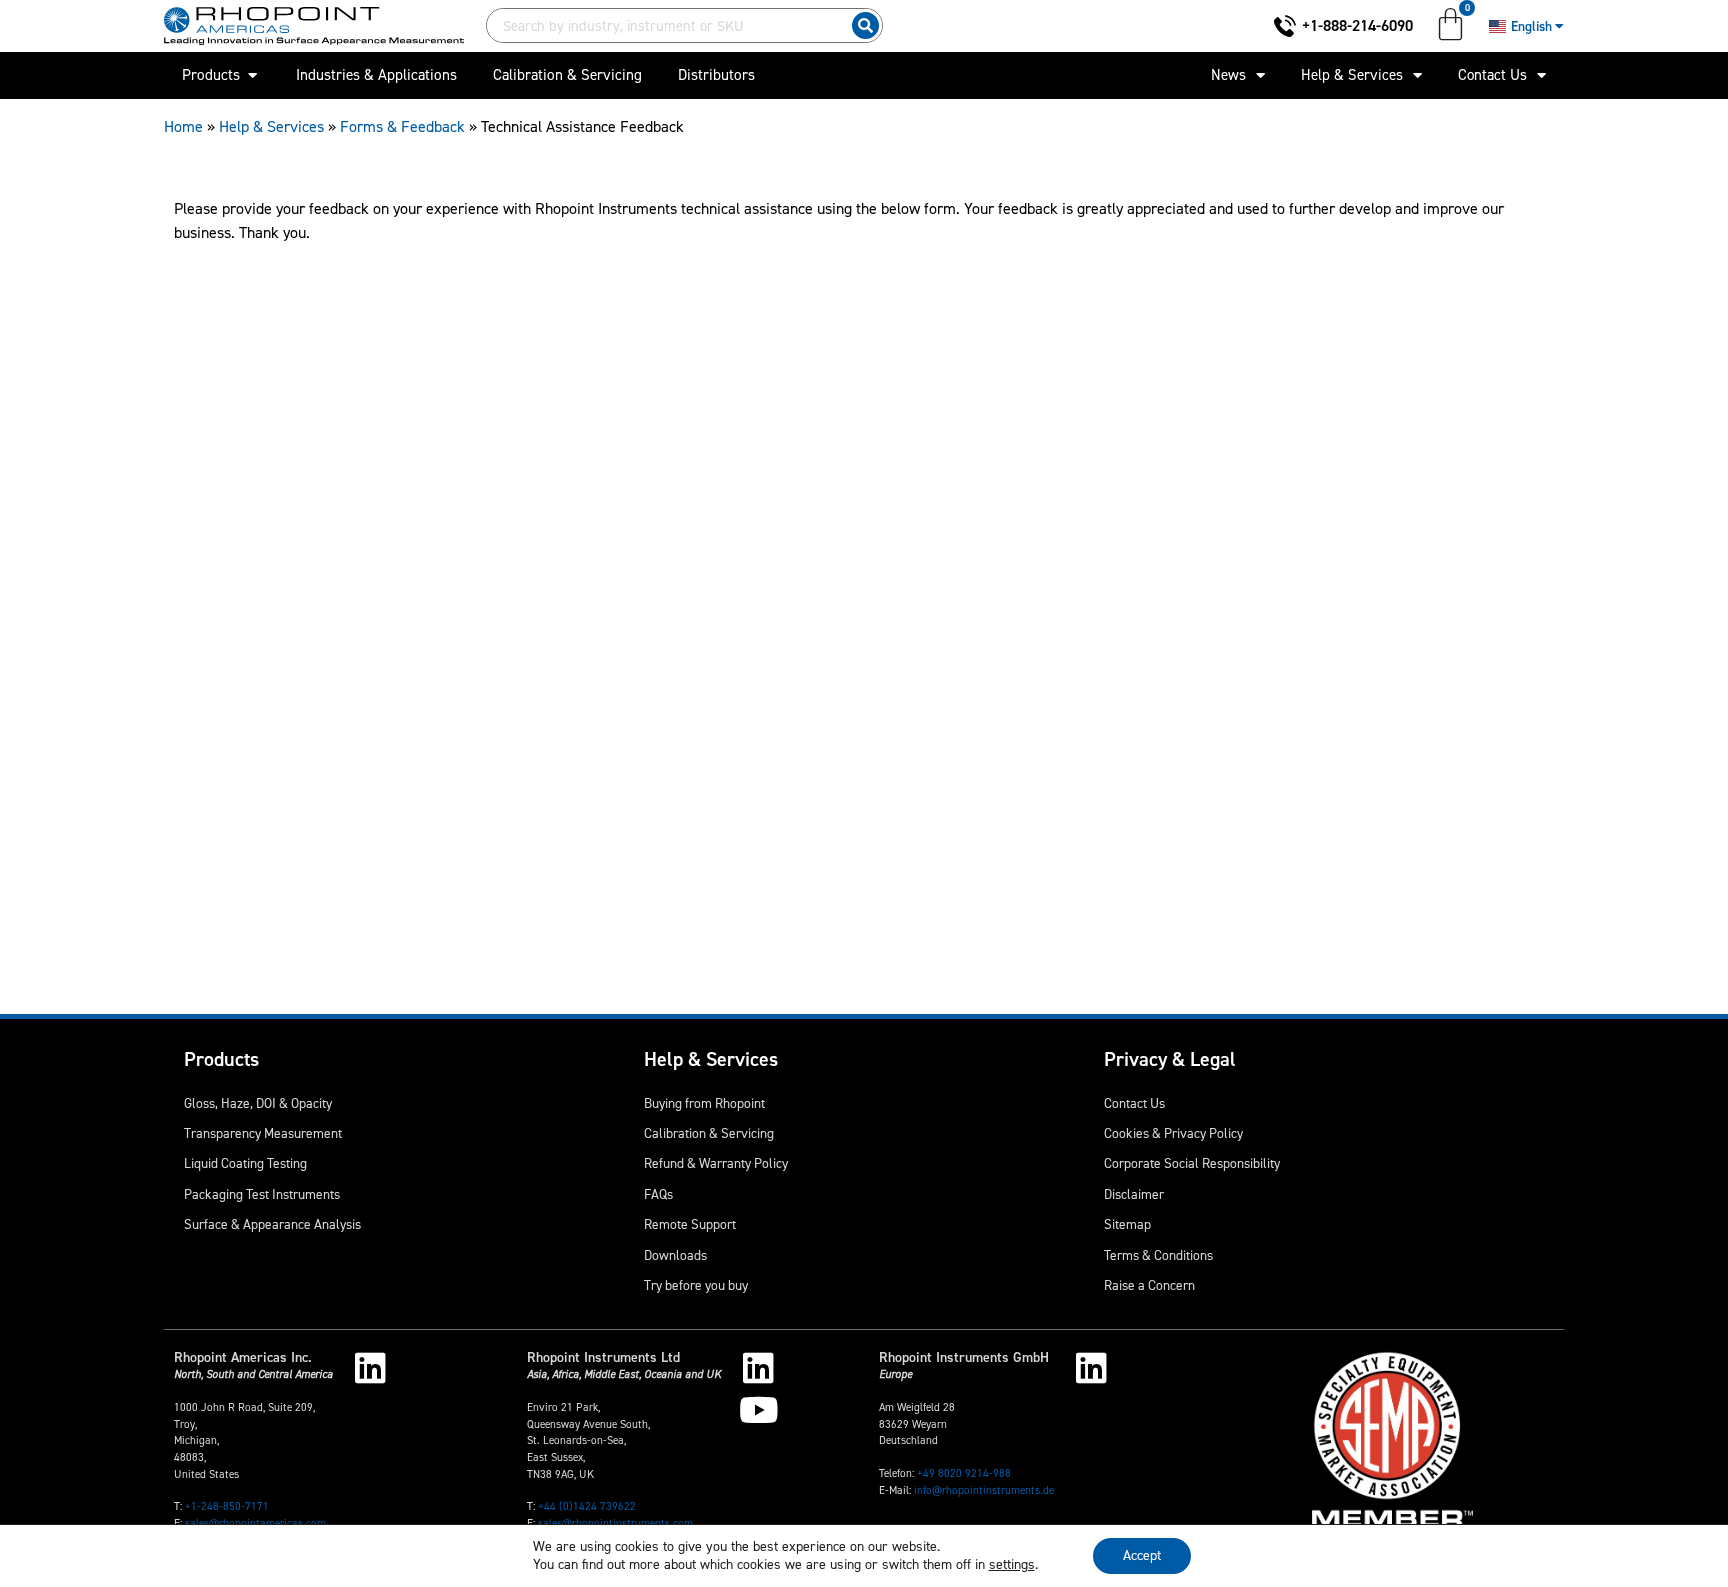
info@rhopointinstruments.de (984, 1490)
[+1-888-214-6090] (1285, 26)
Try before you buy (696, 1285)
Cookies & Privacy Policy (1173, 1133)
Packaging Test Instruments (262, 1194)
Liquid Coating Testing (245, 1163)
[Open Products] (252, 75)
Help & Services (1352, 75)
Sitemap (1127, 1224)
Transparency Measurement (263, 1133)
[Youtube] (758, 1409)
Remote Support (690, 1224)
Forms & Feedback (402, 126)
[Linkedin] (370, 1367)
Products (221, 1059)
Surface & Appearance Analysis (272, 1224)
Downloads (675, 1255)
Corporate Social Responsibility (1192, 1163)
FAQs (658, 1194)
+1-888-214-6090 (1357, 25)
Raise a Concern (1149, 1285)
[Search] (865, 25)
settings (1012, 1565)
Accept (1142, 1555)
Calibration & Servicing (709, 1133)
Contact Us (1492, 75)
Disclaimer (1134, 1194)
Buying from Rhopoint (704, 1103)
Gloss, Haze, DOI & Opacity (258, 1103)
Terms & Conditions (1158, 1255)
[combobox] (665, 25)
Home (183, 126)
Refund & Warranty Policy (716, 1163)
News (1228, 75)
